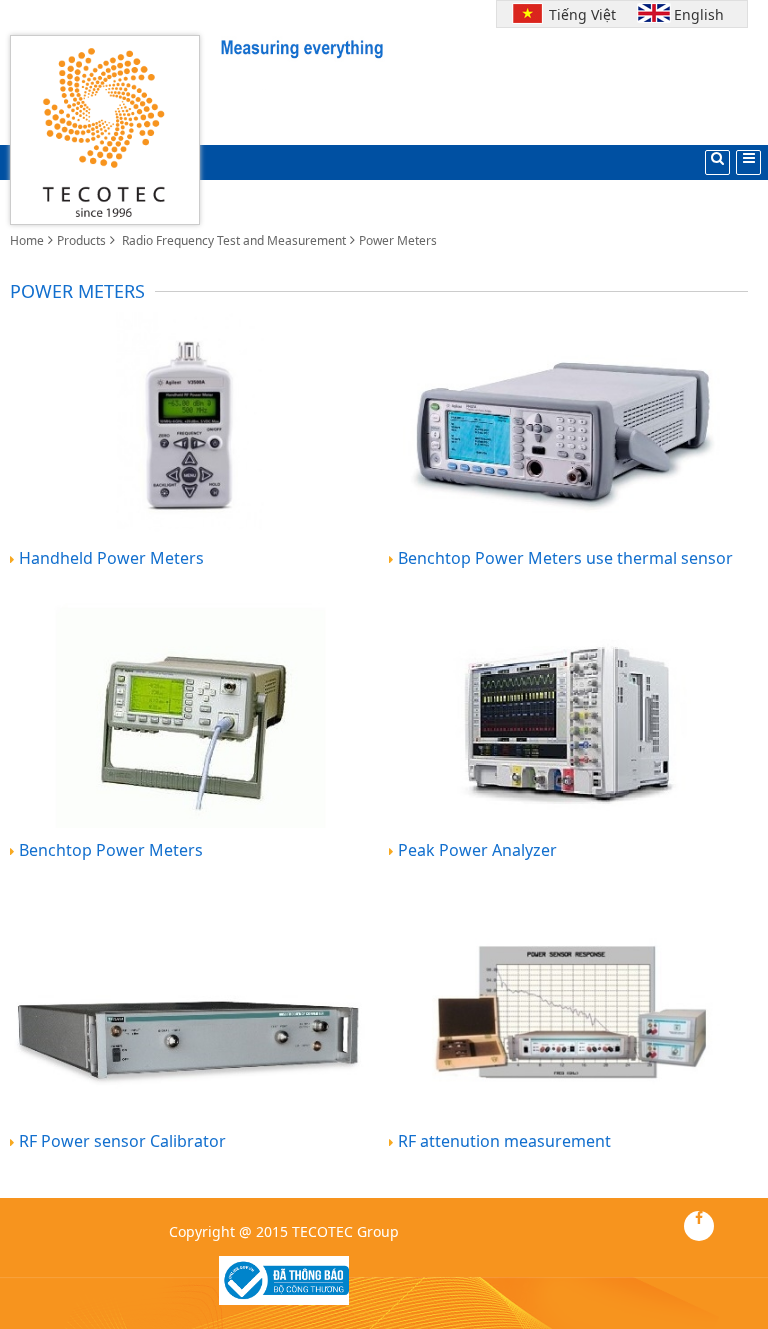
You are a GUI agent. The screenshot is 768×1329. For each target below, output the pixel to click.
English (699, 14)
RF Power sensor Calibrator (122, 1141)
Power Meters (398, 240)
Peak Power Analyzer (477, 850)
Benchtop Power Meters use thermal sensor (565, 558)
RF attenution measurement (504, 1141)
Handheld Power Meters (111, 558)
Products (81, 240)
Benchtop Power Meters (111, 850)
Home (27, 240)
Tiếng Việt (578, 14)
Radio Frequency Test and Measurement (232, 240)
